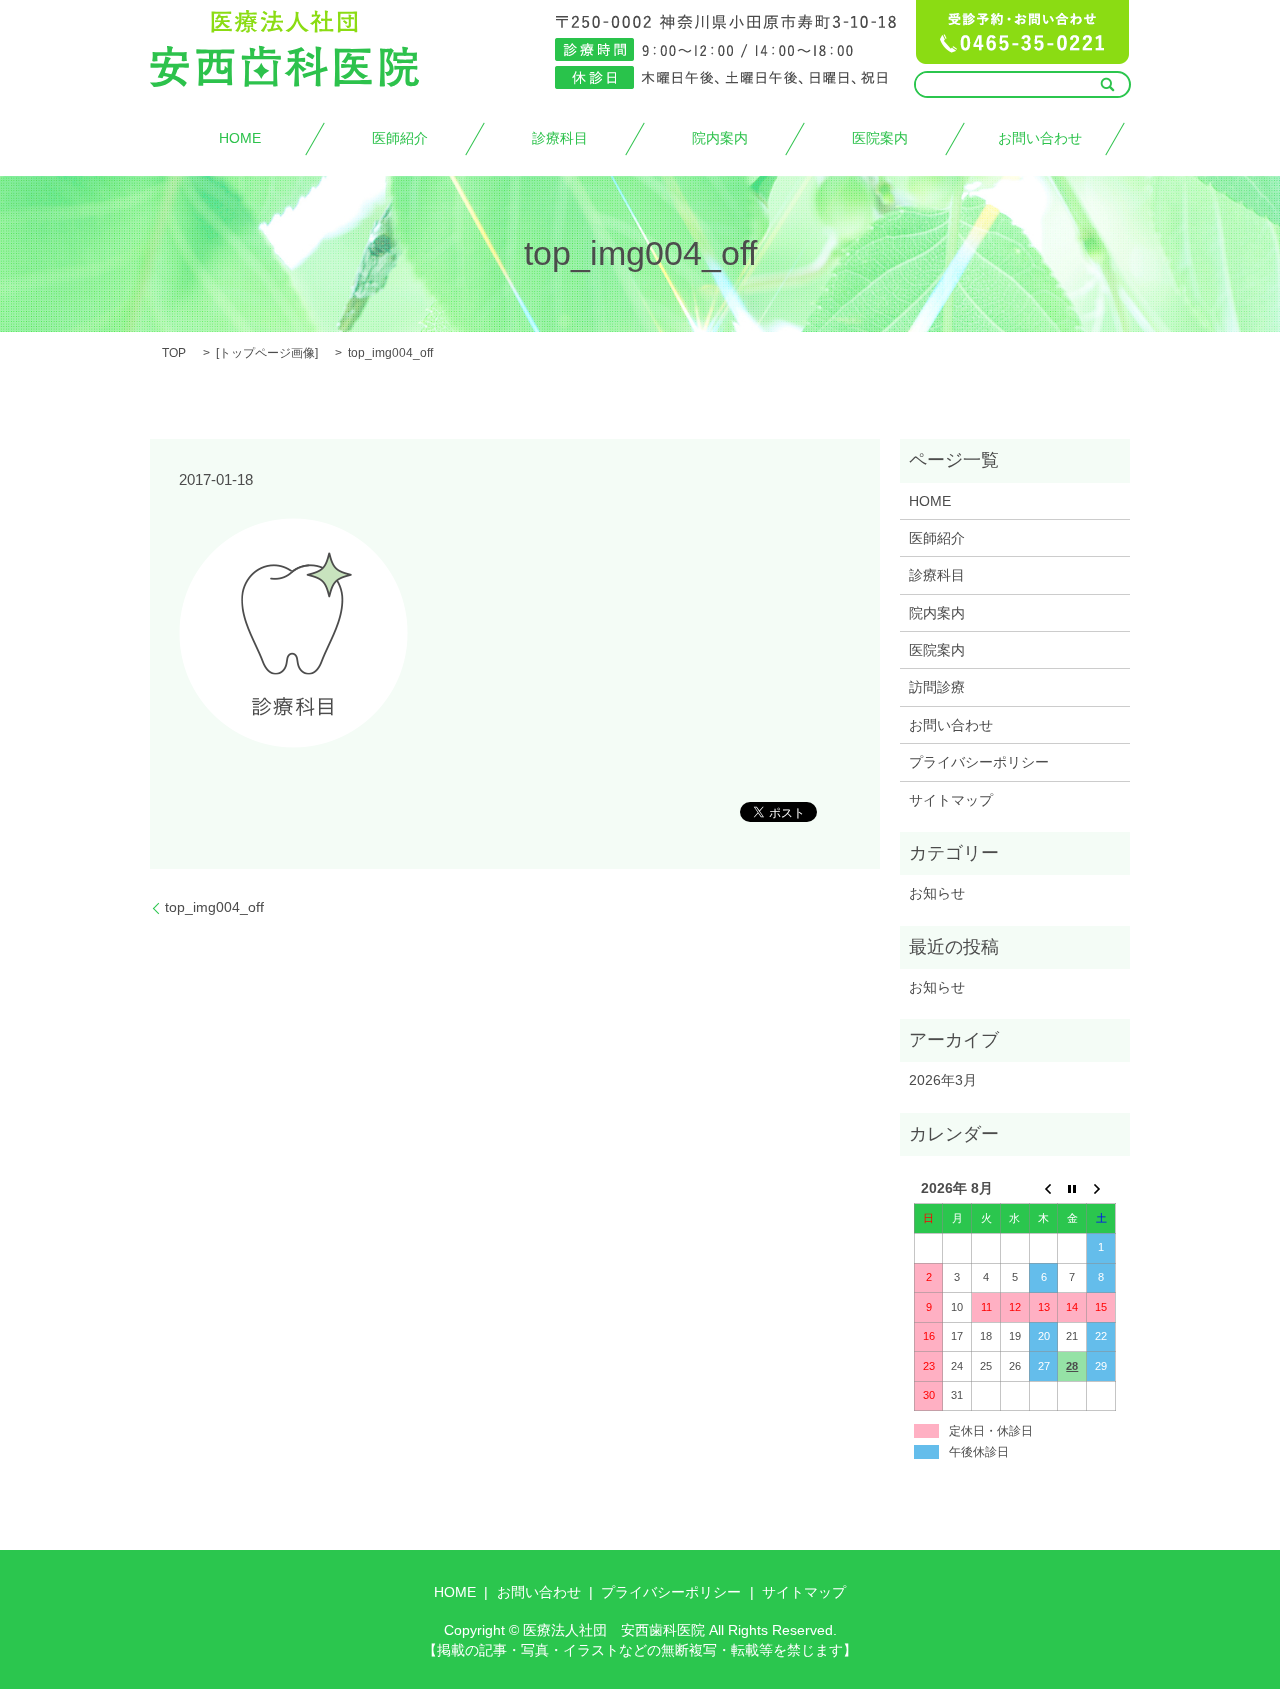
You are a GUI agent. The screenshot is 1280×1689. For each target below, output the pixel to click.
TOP (174, 353)
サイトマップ (951, 800)
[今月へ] (1072, 1189)
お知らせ (937, 893)
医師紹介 (400, 138)
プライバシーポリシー (979, 762)
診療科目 (560, 138)
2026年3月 (943, 1080)
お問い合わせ (1040, 138)
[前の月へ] (1043, 1189)
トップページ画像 (267, 353)
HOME (240, 138)
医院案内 (880, 138)
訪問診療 (937, 687)
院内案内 (720, 138)
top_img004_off (214, 907)
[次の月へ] (1101, 1189)
